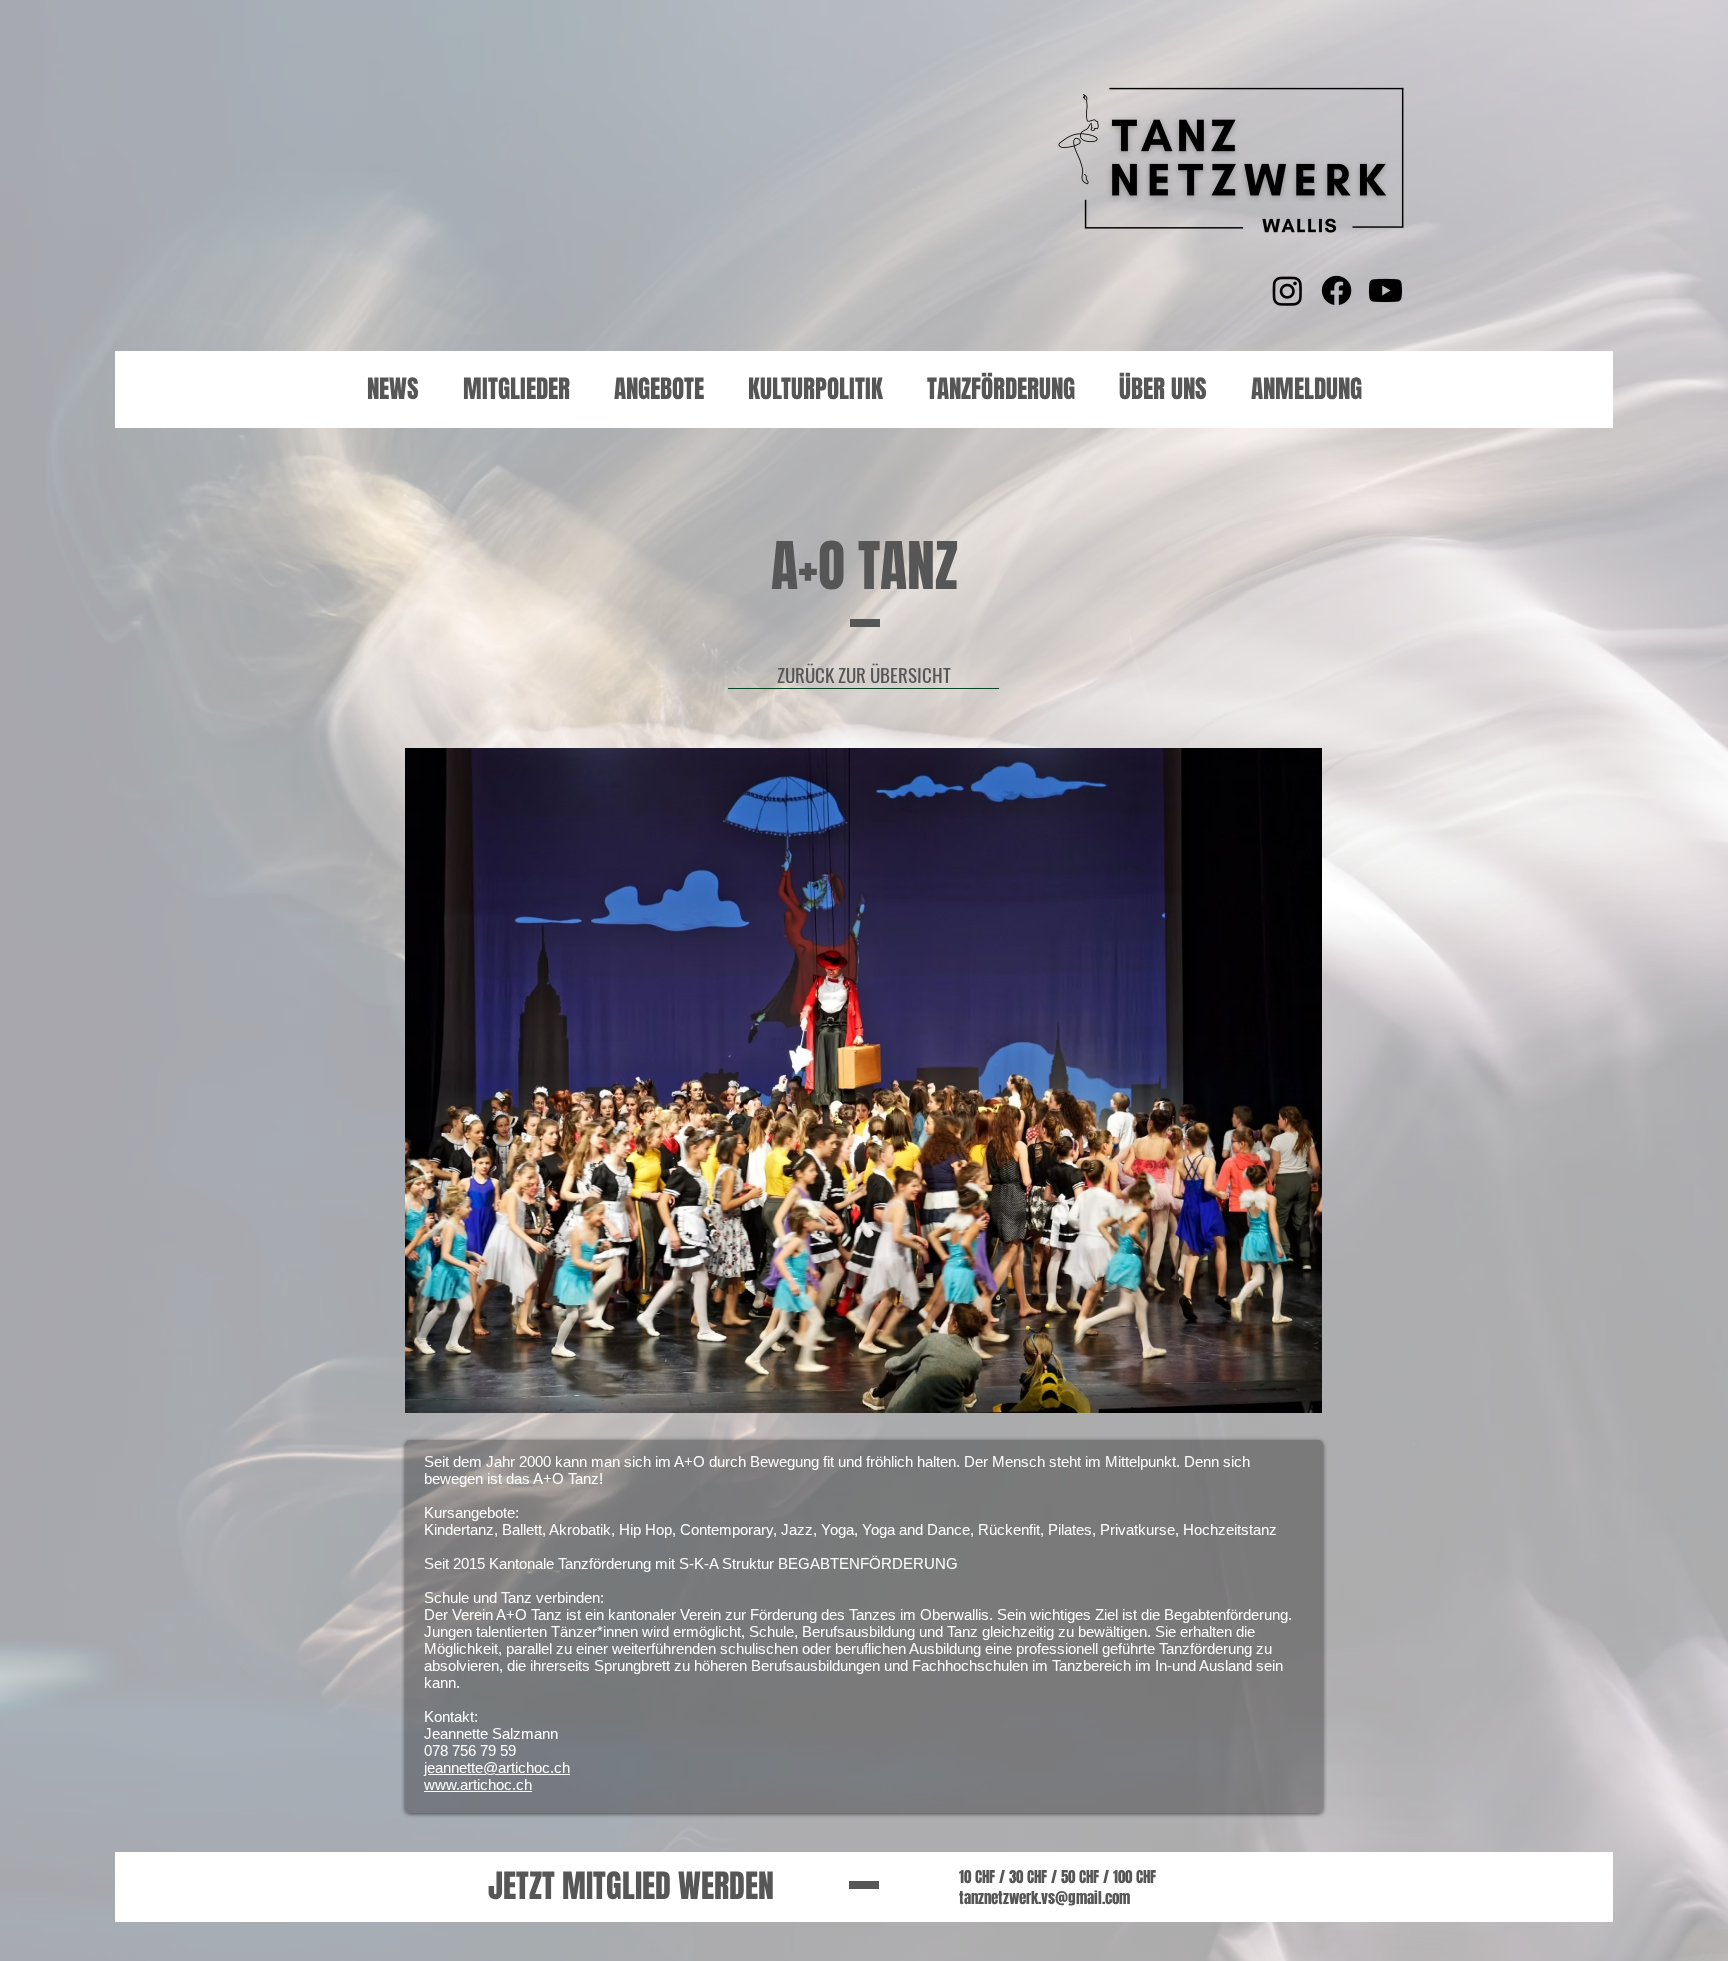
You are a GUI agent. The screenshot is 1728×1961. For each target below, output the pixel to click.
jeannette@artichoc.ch (497, 1767)
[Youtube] (1385, 290)
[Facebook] (1336, 290)
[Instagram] (1287, 290)
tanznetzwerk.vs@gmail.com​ (1044, 1898)
